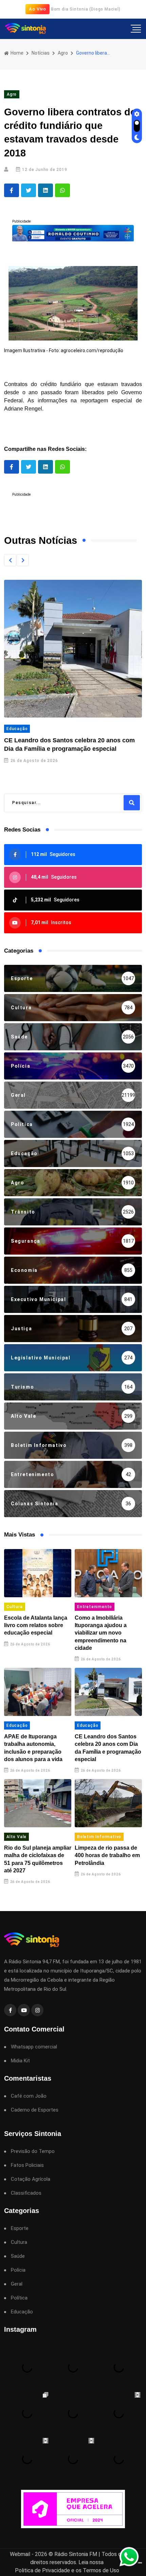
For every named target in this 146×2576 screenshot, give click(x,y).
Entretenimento (95, 1607)
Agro (63, 53)
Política (19, 2298)
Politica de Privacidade (42, 2570)
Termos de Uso (101, 2570)
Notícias (41, 53)
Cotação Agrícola (31, 2179)
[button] (10, 560)
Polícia (18, 2270)
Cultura (15, 1607)
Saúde (18, 2256)
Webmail (20, 2554)
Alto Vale (16, 1837)
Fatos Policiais (27, 2165)
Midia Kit (20, 2061)
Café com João (29, 2096)
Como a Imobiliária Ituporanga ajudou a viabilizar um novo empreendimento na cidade (101, 1633)
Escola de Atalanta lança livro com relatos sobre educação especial (36, 1625)
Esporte (20, 2228)
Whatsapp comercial (34, 2047)
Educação (17, 729)
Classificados (26, 2193)
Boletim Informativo (99, 1837)
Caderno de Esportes (35, 2110)
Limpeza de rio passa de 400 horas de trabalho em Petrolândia (107, 1855)
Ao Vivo (38, 9)
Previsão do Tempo (33, 2151)
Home (16, 53)
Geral (17, 2284)
